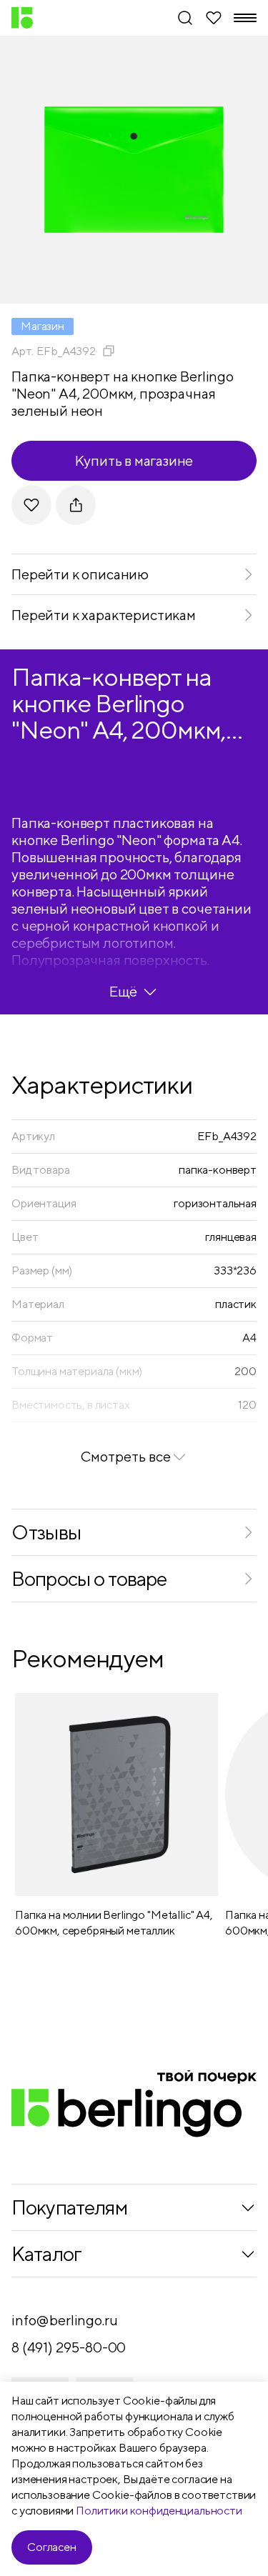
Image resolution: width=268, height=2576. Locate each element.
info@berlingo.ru (64, 2320)
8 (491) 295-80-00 (69, 2347)
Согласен (52, 2547)
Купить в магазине (134, 460)
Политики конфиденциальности (159, 2511)
